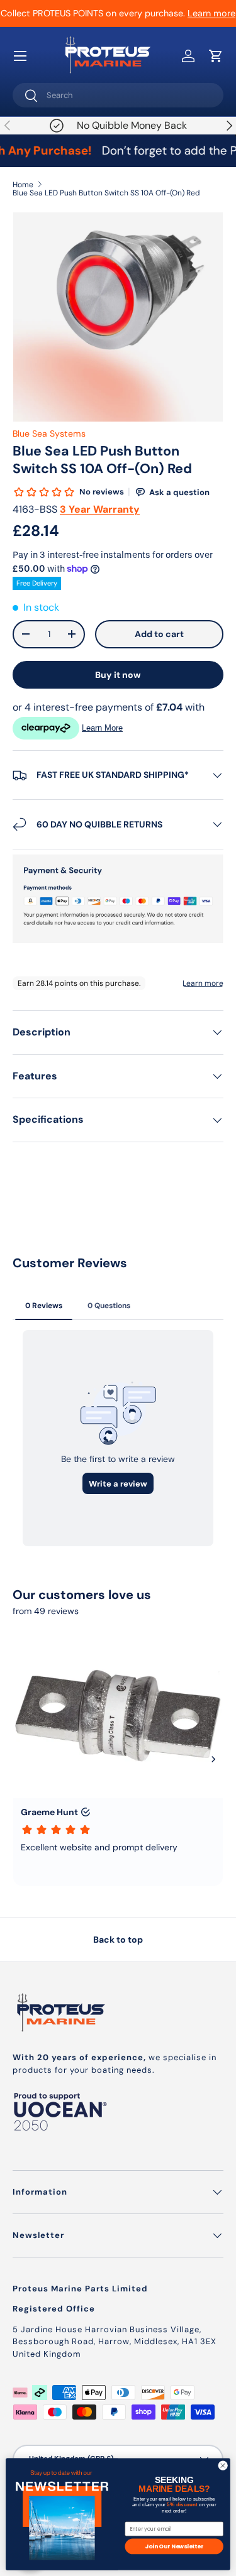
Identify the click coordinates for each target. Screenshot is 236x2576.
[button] (216, 56)
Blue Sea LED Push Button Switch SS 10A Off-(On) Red (106, 193)
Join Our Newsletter (174, 2546)
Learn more (211, 13)
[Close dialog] (223, 2465)
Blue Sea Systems (49, 434)
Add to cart (159, 634)
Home (23, 185)
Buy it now (118, 675)
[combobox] (118, 95)
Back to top (118, 1940)
